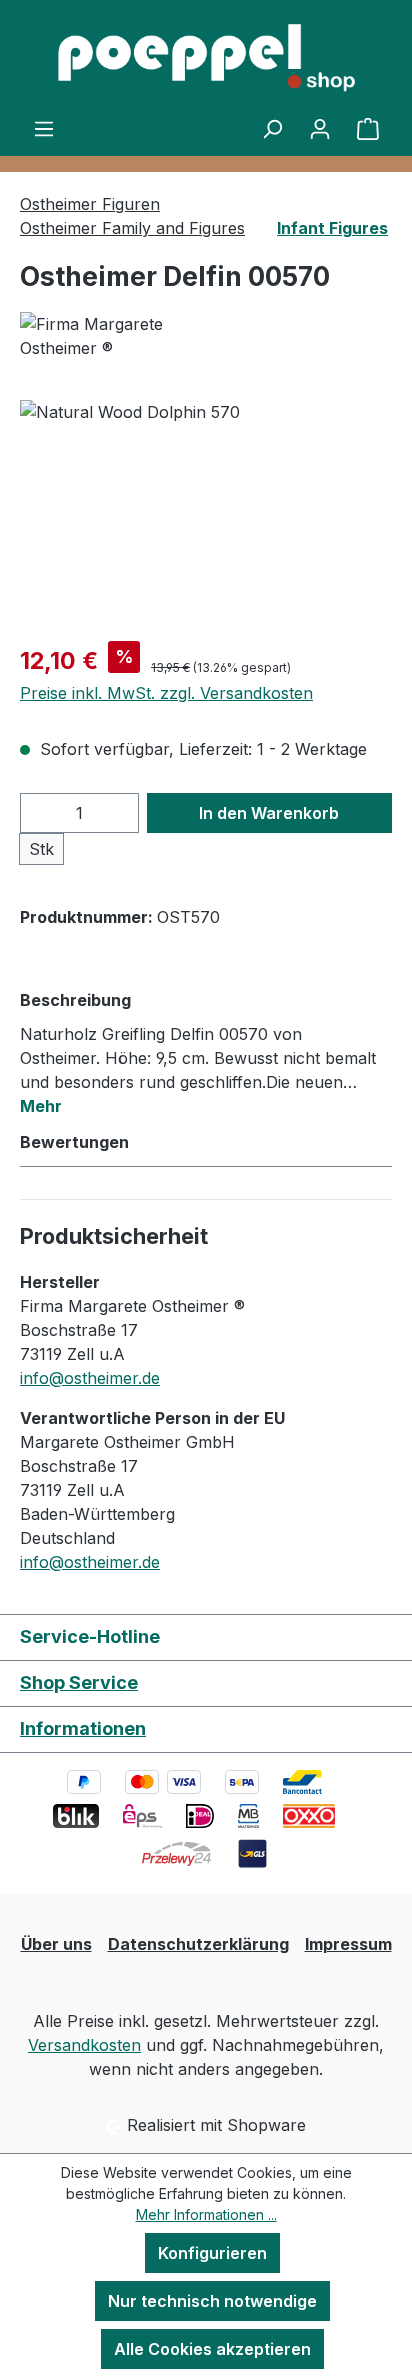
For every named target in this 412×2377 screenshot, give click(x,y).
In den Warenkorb (269, 813)
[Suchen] (272, 128)
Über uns (56, 1944)
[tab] (201, 1052)
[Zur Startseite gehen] (206, 58)
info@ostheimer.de (90, 1378)
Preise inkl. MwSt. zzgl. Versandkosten (166, 693)
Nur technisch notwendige (212, 2301)
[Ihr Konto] (320, 128)
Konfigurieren (212, 2253)
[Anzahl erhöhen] (118, 813)
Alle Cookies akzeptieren (212, 2349)
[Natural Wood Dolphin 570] (206, 512)
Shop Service (79, 1682)
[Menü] (44, 128)
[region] (206, 512)
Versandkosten (84, 2045)
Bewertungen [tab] (74, 1142)
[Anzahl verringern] (41, 813)
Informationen (83, 1728)
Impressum (348, 1944)
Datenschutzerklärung (198, 1944)
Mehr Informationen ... (206, 2214)
